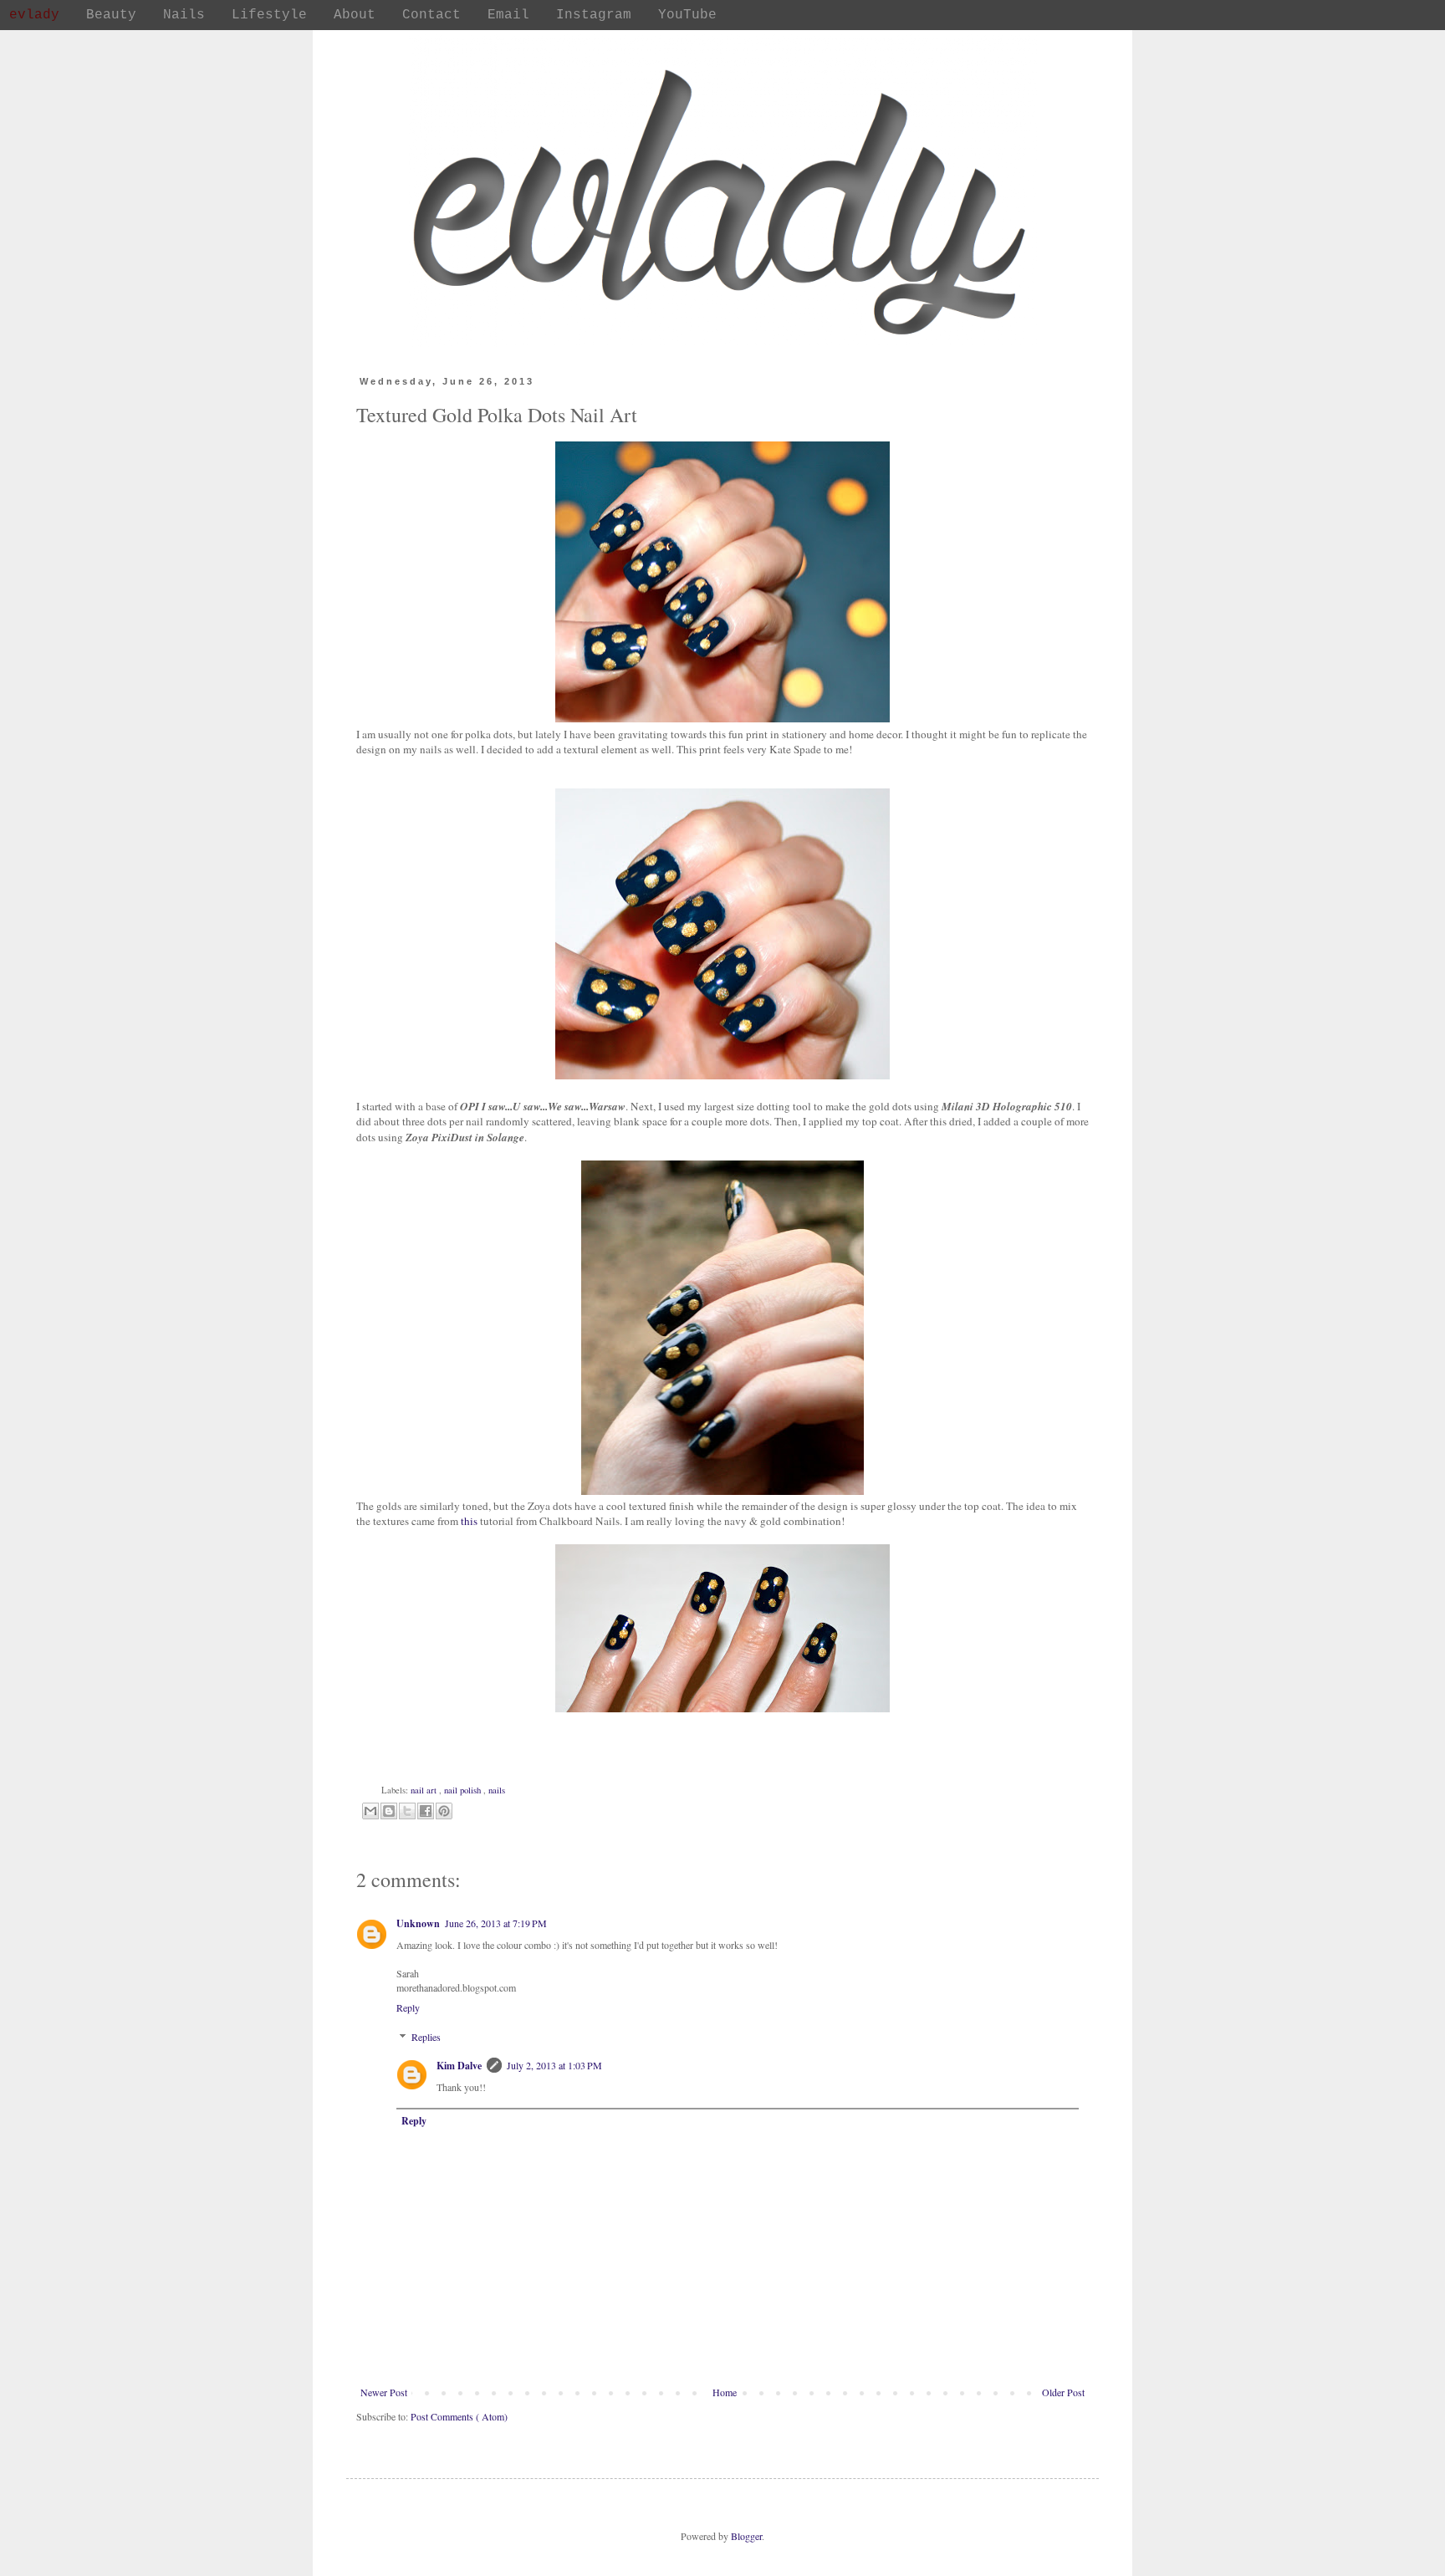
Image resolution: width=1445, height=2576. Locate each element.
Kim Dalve (459, 2066)
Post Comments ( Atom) (459, 2416)
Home (725, 2392)
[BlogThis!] (389, 1811)
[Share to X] (407, 1811)
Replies (426, 2037)
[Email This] (370, 1811)
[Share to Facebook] (426, 1811)
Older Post (1063, 2392)
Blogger (746, 2536)
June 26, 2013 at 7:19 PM (496, 1923)
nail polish (464, 1790)
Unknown (418, 1923)
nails (497, 1790)
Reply (408, 2007)
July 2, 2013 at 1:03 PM (554, 2065)
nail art (425, 1790)
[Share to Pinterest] (444, 1811)
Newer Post (384, 2392)
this (469, 1521)
